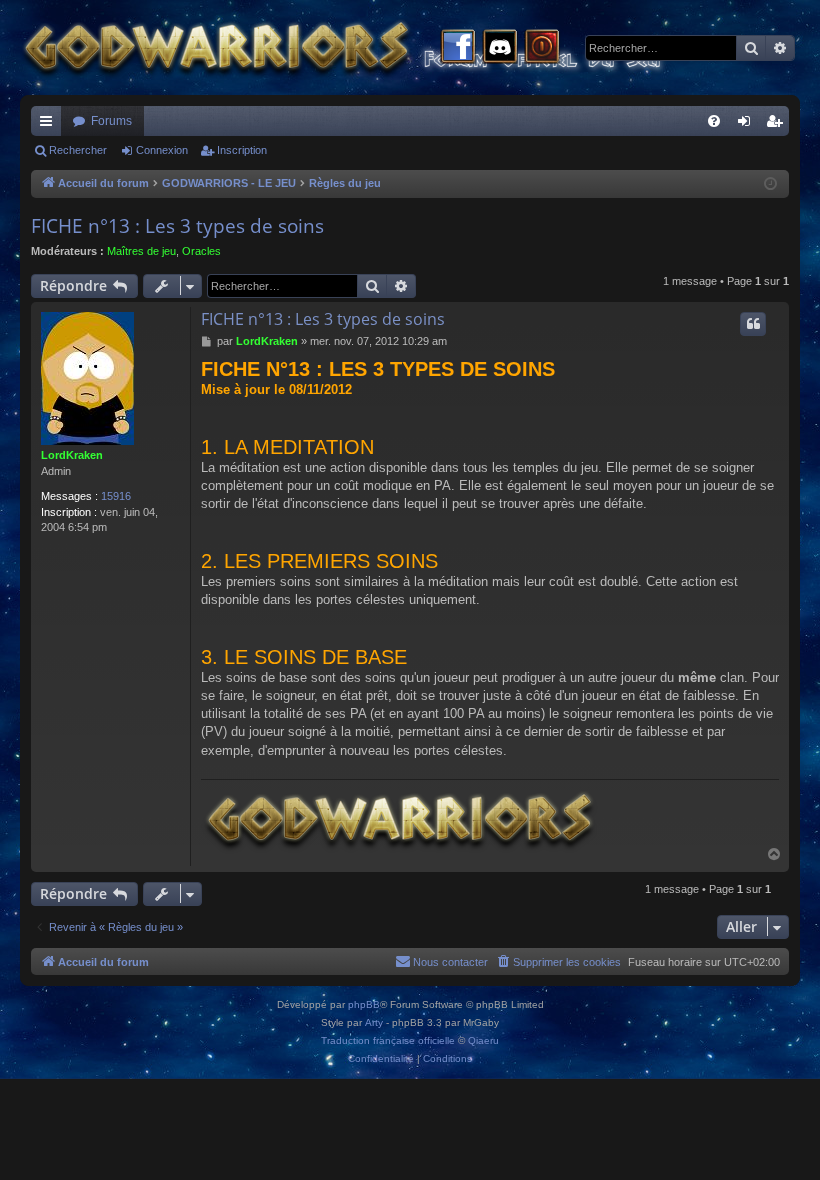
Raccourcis (50, 125)
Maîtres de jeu (141, 251)
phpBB (364, 1004)
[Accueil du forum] (380, 47)
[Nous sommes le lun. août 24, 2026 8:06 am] (770, 184)
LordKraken (72, 455)
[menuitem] (714, 121)
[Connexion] (542, 48)
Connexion (162, 150)
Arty (374, 1022)
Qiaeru (483, 1040)
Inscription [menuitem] (778, 125)
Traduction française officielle (388, 1040)
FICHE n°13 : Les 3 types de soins (177, 226)
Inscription (242, 150)
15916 (116, 496)
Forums (111, 121)
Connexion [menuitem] (748, 125)
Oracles (201, 251)
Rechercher (78, 150)
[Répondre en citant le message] (753, 324)
